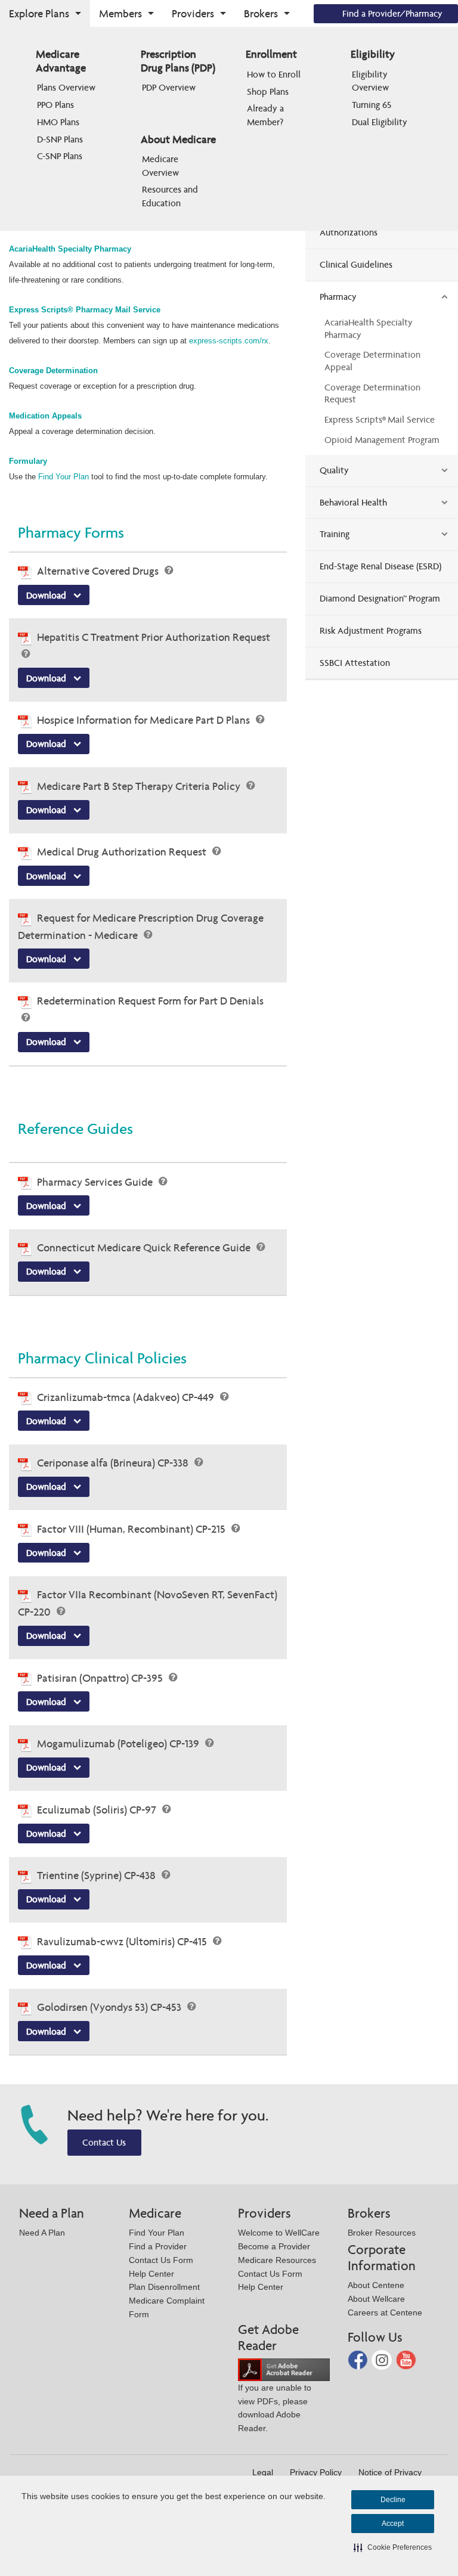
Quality (334, 470)
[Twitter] (383, 2359)
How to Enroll (274, 74)
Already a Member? (267, 115)
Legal (263, 2472)
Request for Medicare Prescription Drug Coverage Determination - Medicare (141, 926)
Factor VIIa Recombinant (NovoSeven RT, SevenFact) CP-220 (148, 1603)
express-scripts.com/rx (229, 341)
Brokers (261, 13)
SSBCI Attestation (355, 663)
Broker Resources (382, 2233)
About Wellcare (376, 2299)
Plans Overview (66, 87)
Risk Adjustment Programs (371, 630)
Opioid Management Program (382, 440)
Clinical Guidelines (356, 264)
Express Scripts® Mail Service (380, 419)
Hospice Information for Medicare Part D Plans (145, 720)
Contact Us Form (161, 2260)
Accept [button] (393, 2524)
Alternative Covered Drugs (99, 571)
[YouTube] (406, 2359)
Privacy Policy (316, 2472)
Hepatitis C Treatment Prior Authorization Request (154, 637)
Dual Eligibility (380, 122)
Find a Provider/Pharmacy (392, 13)
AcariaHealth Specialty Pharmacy (70, 249)
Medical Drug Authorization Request (123, 852)
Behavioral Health (353, 502)
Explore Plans (39, 13)
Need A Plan (42, 2233)
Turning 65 (372, 105)
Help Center (151, 2274)
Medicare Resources (277, 2260)
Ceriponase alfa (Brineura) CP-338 (114, 1463)
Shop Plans (268, 92)
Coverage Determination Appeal (372, 361)
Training (335, 534)
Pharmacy (338, 297)
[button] (393, 2547)
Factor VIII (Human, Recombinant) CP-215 (132, 1529)
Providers (193, 13)
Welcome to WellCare (279, 2233)
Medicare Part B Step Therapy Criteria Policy (140, 786)
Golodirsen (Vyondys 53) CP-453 (110, 2007)
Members (120, 13)
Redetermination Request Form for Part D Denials (150, 1001)
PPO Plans (55, 105)
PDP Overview (169, 87)
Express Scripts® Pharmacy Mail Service (85, 310)
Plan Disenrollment (164, 2287)
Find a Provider (158, 2246)
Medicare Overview (161, 165)
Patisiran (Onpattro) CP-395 (101, 1678)
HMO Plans (58, 122)
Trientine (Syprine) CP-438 (98, 1875)
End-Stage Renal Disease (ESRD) (380, 566)
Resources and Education (171, 196)
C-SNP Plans (60, 156)
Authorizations (349, 232)
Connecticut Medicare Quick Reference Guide (145, 1247)
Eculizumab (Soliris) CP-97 (98, 1810)
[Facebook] (359, 2359)
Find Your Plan (65, 477)
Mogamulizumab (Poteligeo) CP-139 (119, 1743)
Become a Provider (274, 2246)
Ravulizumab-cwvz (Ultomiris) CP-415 (123, 1941)
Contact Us (104, 2142)
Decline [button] (393, 2500)
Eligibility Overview (371, 81)
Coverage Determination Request (372, 393)
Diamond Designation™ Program (380, 598)
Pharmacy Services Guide (96, 1182)
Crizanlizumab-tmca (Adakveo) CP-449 (127, 1397)
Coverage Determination (53, 371)
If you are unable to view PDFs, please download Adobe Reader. (275, 2408)
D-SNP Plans (60, 139)
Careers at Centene (385, 2312)
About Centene (376, 2285)
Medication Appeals (47, 416)
